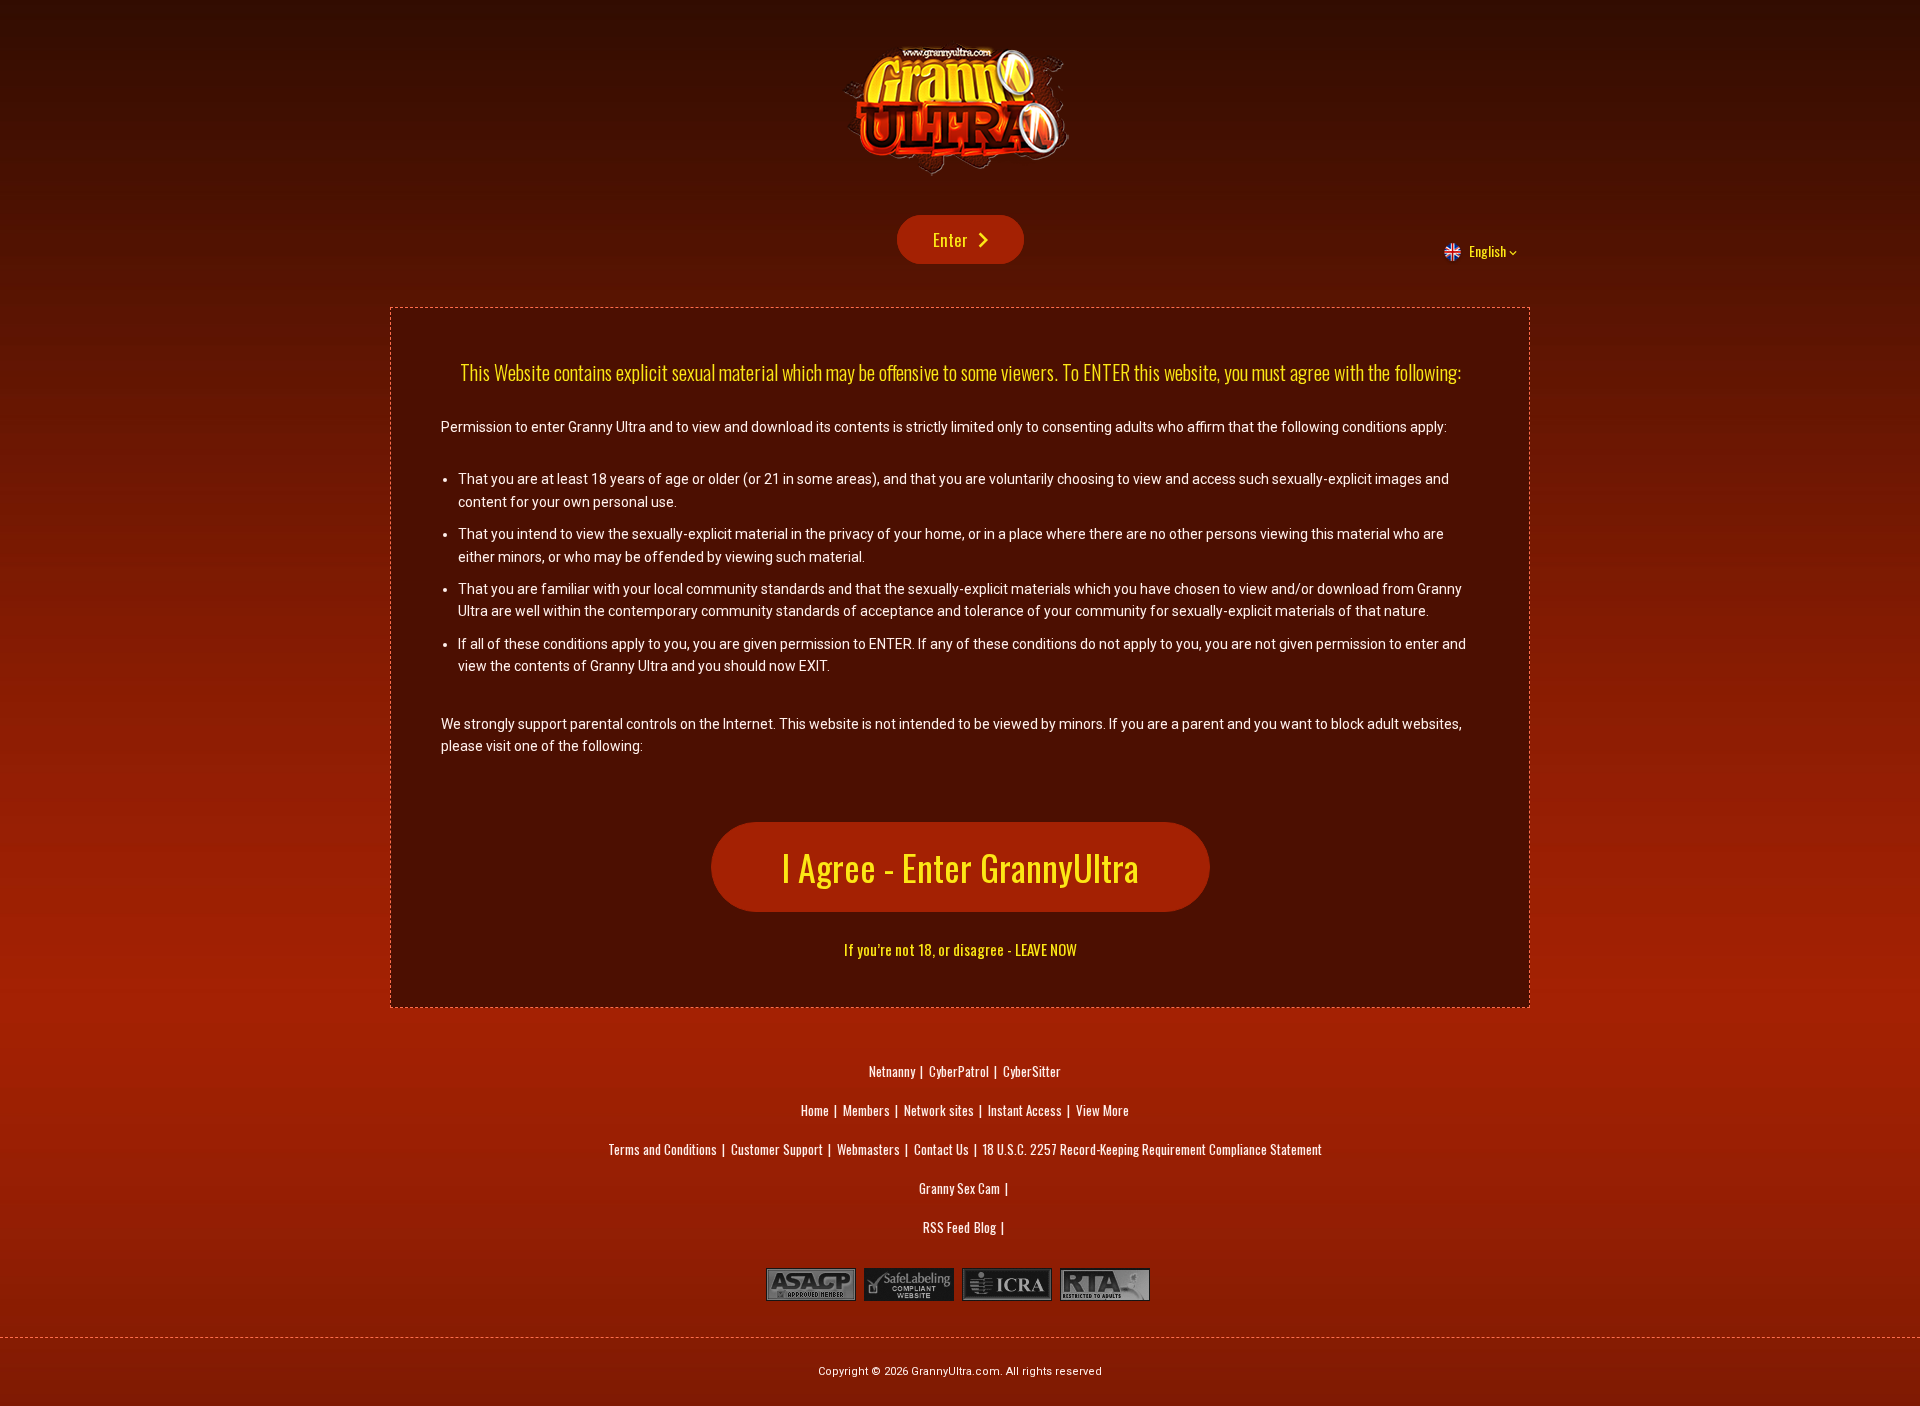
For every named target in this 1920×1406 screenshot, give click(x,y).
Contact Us (941, 1149)
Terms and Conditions (662, 1149)
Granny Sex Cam (959, 1188)
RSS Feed (946, 1227)
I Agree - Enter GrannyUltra (960, 866)
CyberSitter (1032, 1071)
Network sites (939, 1110)
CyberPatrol (959, 1071)
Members (866, 1110)
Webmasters (868, 1149)
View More (1102, 1110)
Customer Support (777, 1149)
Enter (950, 239)
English (1487, 250)
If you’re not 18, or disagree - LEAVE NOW (960, 949)
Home (815, 1110)
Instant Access (1025, 1110)
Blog (985, 1227)
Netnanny (892, 1071)
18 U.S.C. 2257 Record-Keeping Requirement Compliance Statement (1152, 1149)
